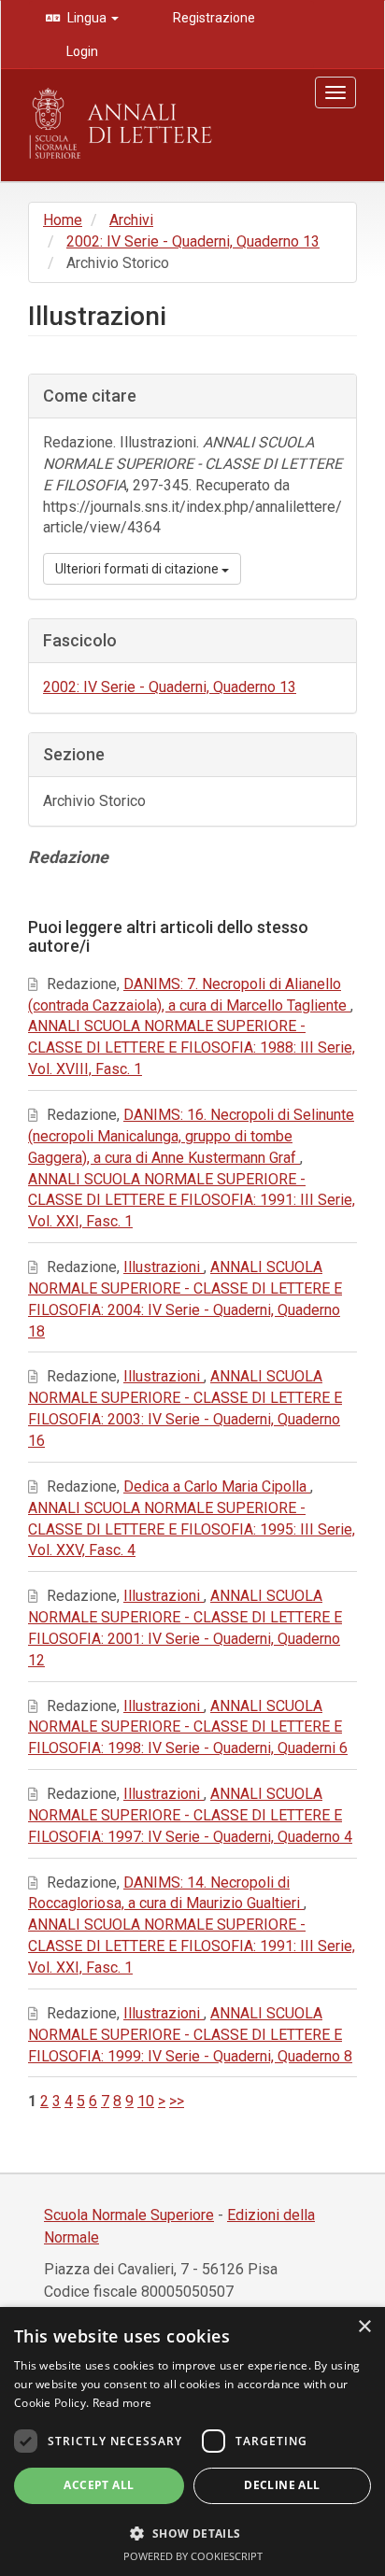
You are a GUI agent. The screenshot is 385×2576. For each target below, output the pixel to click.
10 (146, 2101)
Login (81, 51)
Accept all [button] (99, 2485)
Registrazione (213, 18)
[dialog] (192, 2442)
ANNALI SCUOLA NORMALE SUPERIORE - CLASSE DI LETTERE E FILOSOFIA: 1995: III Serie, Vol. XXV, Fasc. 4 (192, 1529)
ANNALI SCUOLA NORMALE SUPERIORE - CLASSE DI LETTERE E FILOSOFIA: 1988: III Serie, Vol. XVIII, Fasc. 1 (192, 1047)
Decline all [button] (282, 2485)
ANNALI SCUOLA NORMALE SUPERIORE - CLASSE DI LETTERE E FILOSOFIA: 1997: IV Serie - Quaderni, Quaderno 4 (190, 1815)
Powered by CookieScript (193, 2556)
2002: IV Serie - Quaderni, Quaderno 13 (193, 241)
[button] (192, 2533)
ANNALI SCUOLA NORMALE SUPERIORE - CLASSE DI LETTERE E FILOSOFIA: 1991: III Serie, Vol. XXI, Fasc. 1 (192, 1201)
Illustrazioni (164, 1267)
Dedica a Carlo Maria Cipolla (217, 1486)
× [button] (364, 2327)
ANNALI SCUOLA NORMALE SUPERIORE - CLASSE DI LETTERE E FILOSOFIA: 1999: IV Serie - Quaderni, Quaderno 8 (190, 2035)
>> (177, 2101)
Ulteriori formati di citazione (138, 569)
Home (63, 220)
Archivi (131, 220)
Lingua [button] (87, 18)
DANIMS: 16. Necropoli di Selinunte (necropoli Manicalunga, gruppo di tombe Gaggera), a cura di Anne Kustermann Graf (191, 1136)
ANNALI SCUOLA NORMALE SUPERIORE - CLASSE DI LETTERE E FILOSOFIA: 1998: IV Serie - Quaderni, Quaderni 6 (188, 1727)
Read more (122, 2403)
